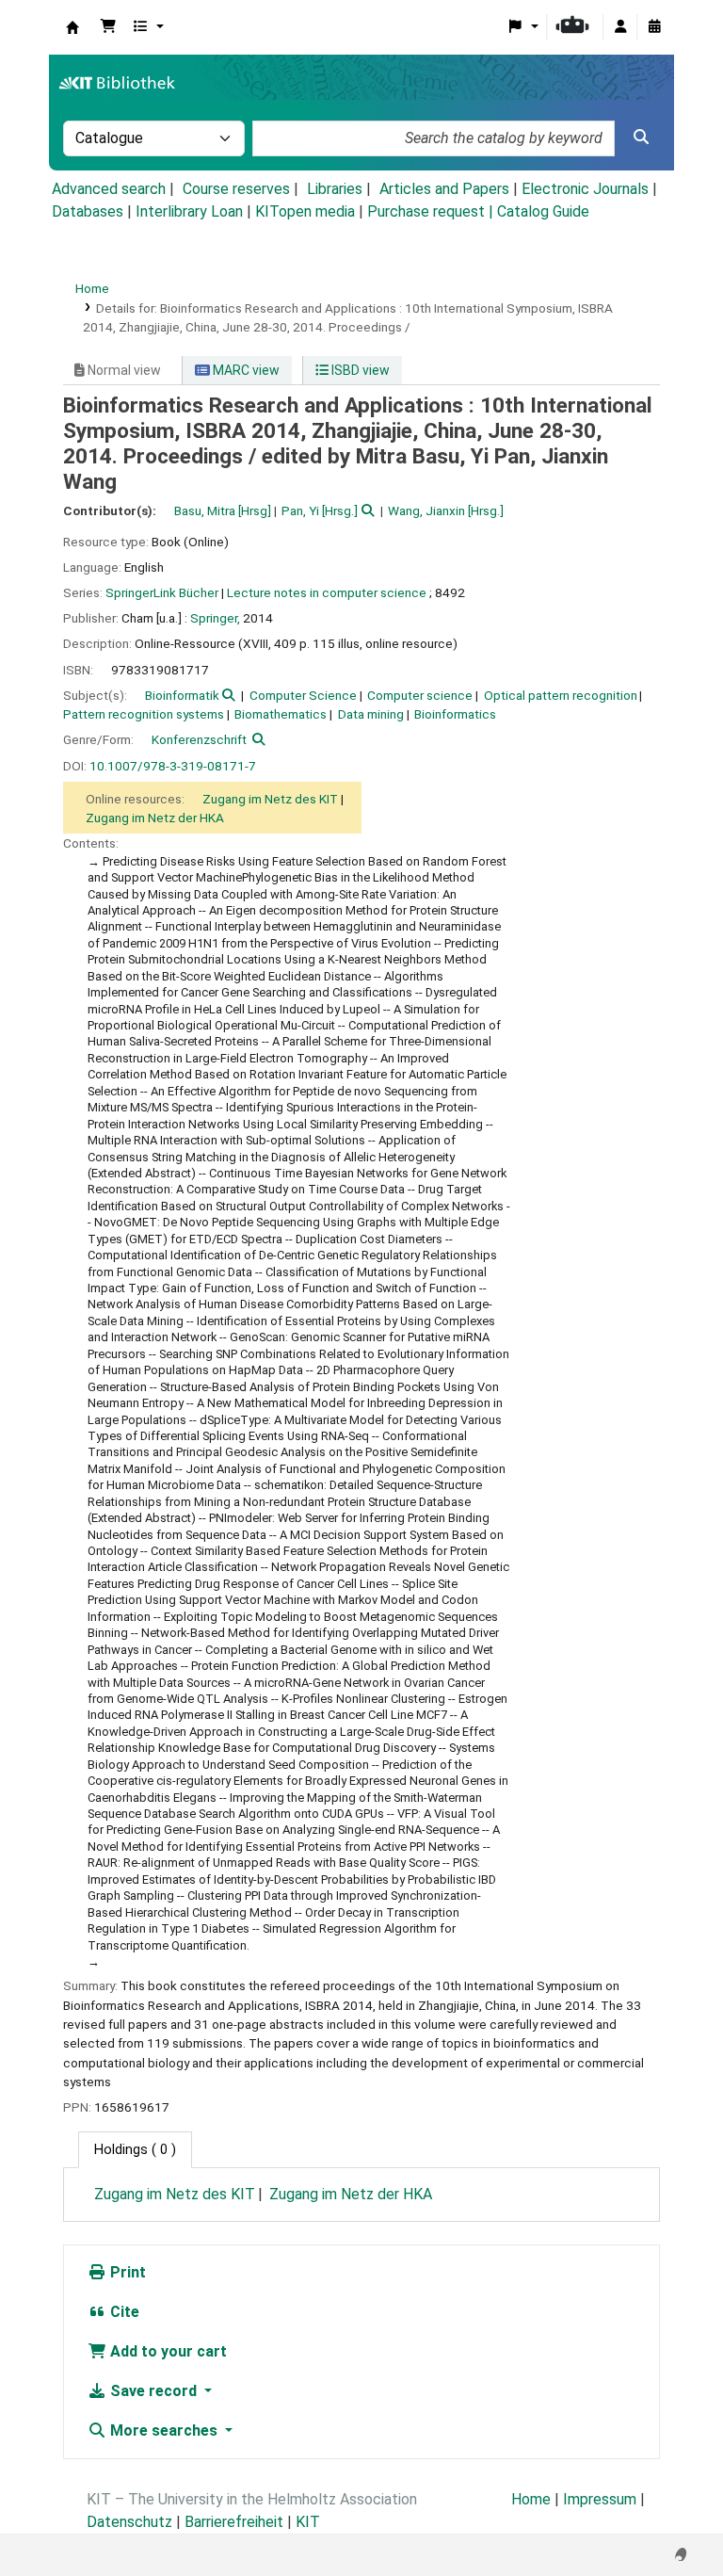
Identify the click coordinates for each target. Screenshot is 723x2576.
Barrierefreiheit (234, 2522)
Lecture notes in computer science (327, 592)
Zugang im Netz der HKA (155, 818)
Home (92, 288)
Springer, (215, 618)
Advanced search (109, 189)
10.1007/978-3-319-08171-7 (173, 766)
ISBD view (359, 370)
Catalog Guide (543, 211)
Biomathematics (281, 714)
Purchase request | (432, 211)
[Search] (641, 138)
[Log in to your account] (620, 27)
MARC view (245, 370)
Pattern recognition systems (144, 714)
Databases (88, 211)
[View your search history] (654, 27)
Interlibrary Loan (189, 211)
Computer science (420, 695)
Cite (123, 2312)
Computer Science (303, 695)
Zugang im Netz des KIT (270, 799)
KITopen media (305, 211)
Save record (153, 2391)
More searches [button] (164, 2430)
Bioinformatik (182, 695)
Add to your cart (167, 2351)
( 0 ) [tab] (135, 2150)
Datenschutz (129, 2522)
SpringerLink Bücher (162, 592)
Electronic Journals (585, 189)
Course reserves (236, 189)
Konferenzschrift (199, 739)
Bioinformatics (455, 714)
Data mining (371, 714)
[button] (108, 27)
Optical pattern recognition (561, 695)
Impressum (600, 2499)
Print (126, 2272)
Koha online (72, 27)
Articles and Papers (444, 189)
